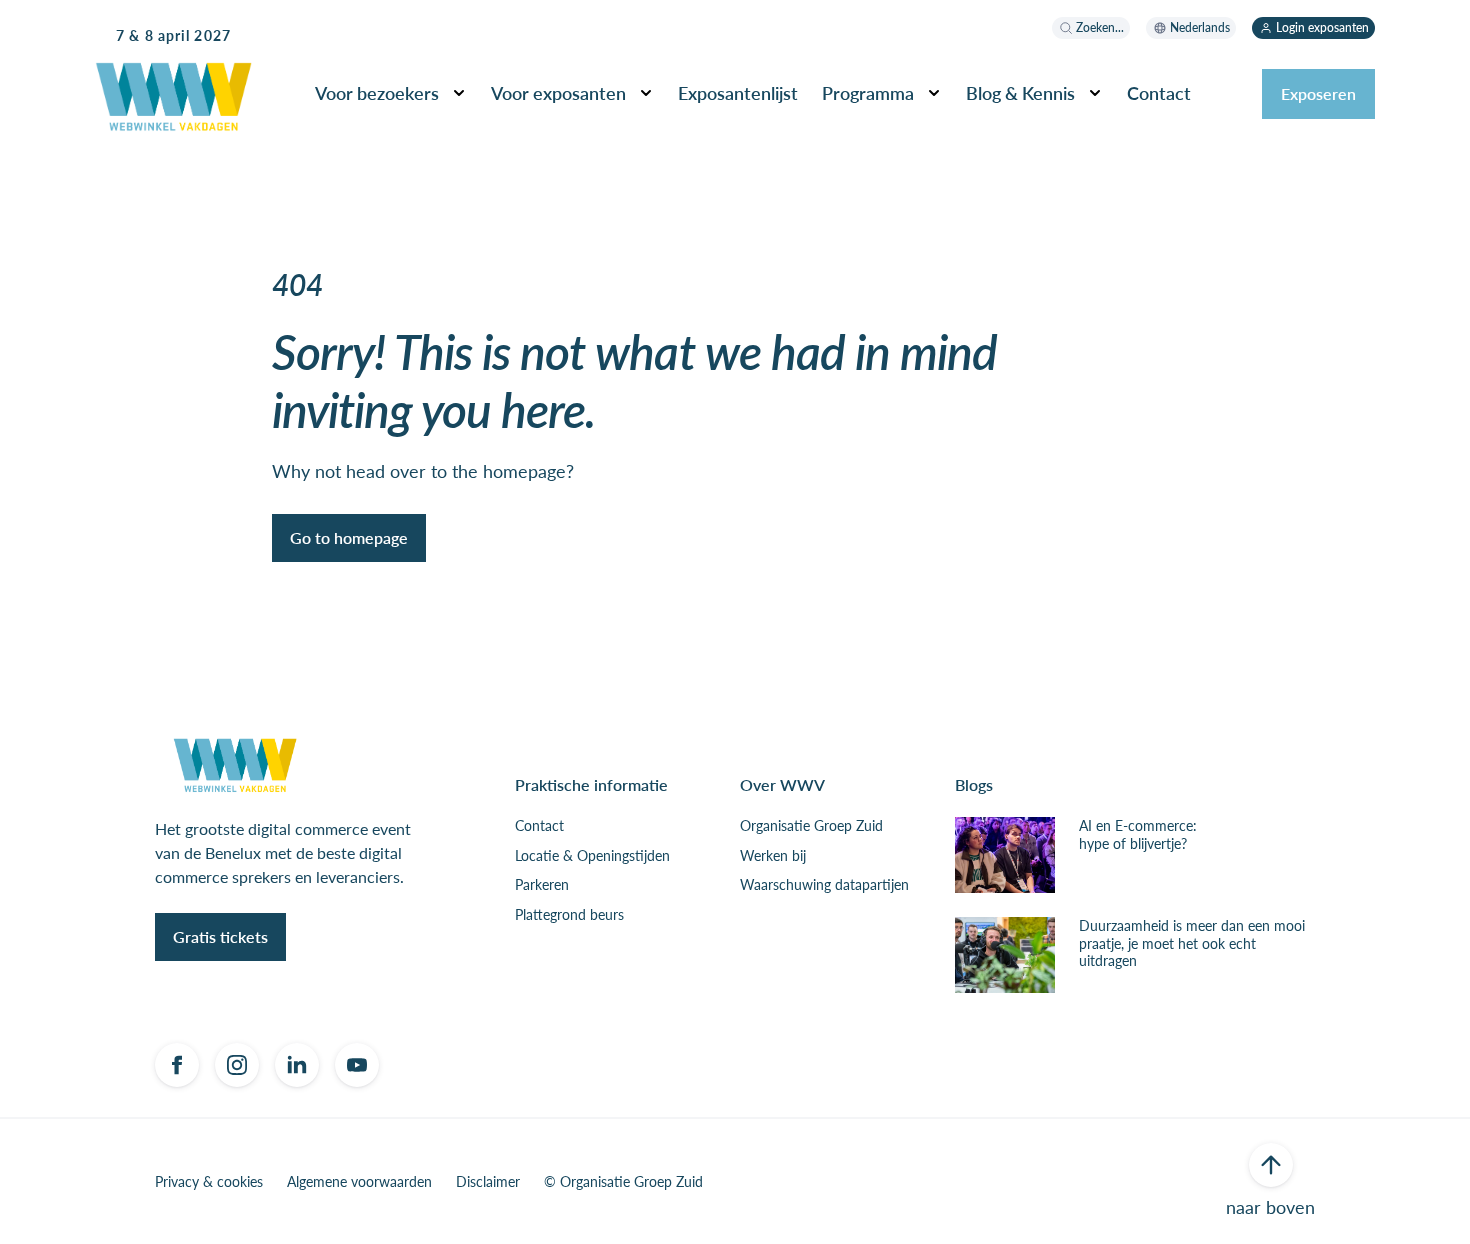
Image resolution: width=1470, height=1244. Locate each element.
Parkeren (542, 885)
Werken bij (773, 856)
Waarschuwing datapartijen (824, 885)
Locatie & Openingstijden (592, 856)
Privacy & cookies (209, 1182)
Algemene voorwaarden (359, 1182)
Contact (539, 826)
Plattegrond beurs (569, 915)
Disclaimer (488, 1182)
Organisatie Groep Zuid (811, 826)
